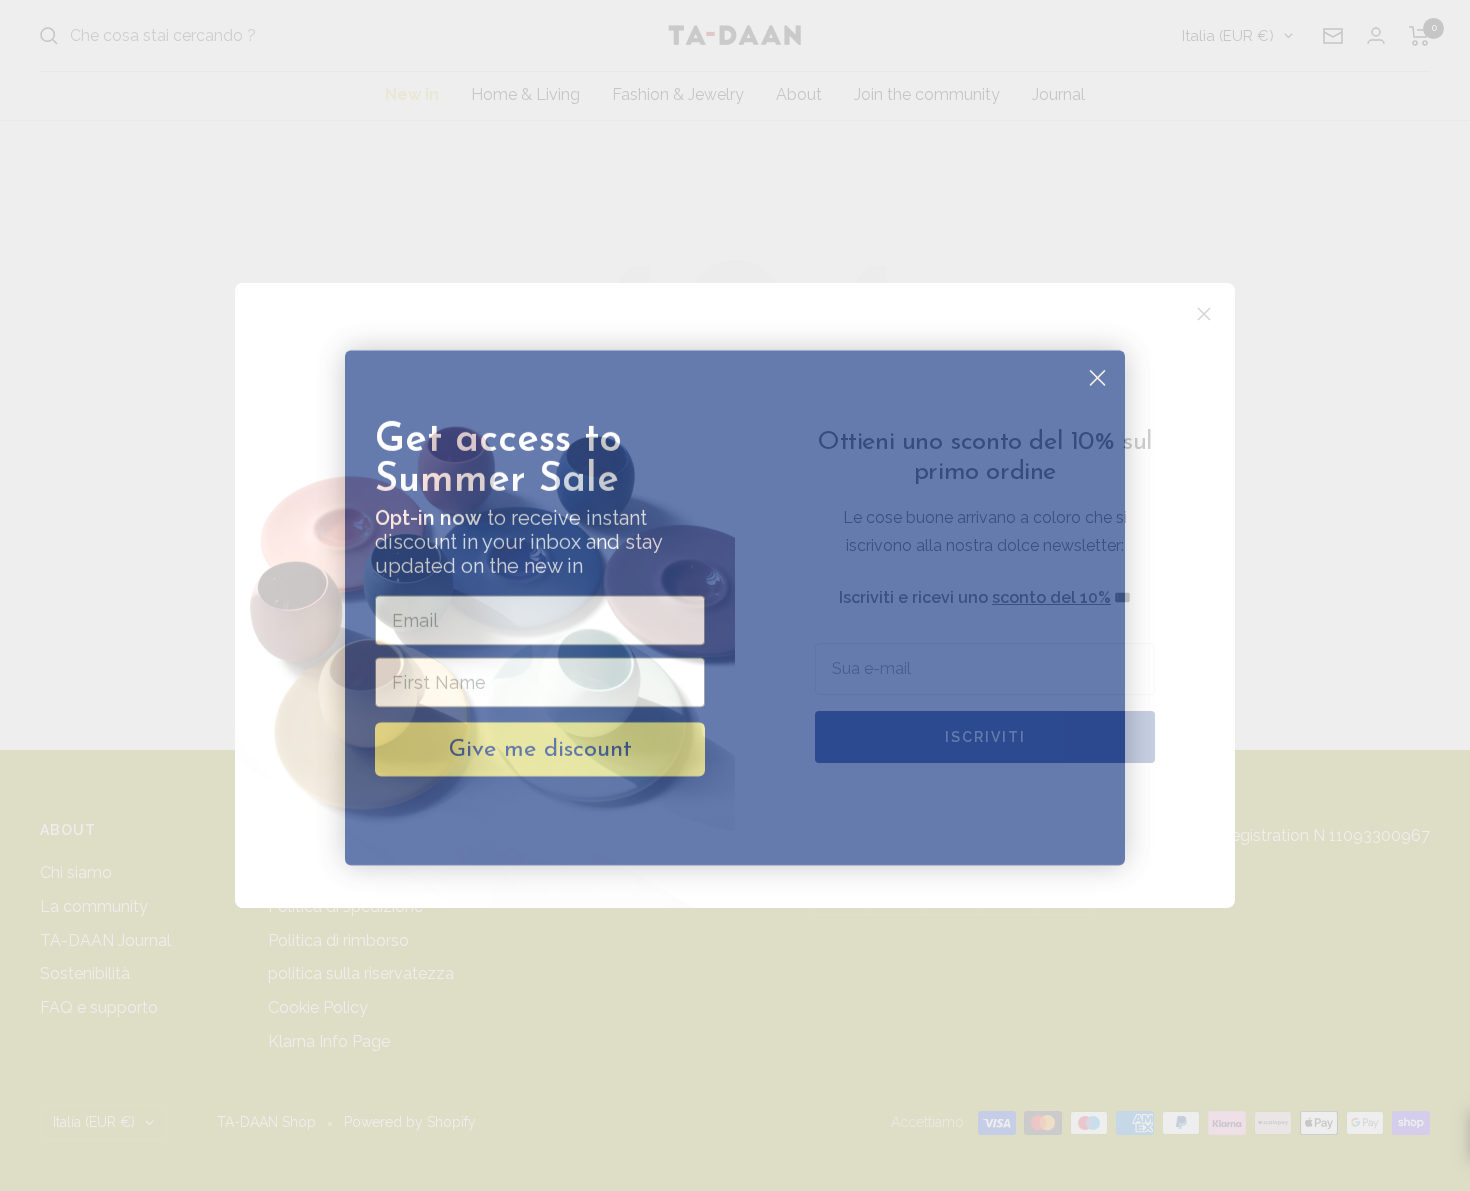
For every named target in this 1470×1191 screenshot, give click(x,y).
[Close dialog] (1097, 365)
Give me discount (540, 737)
